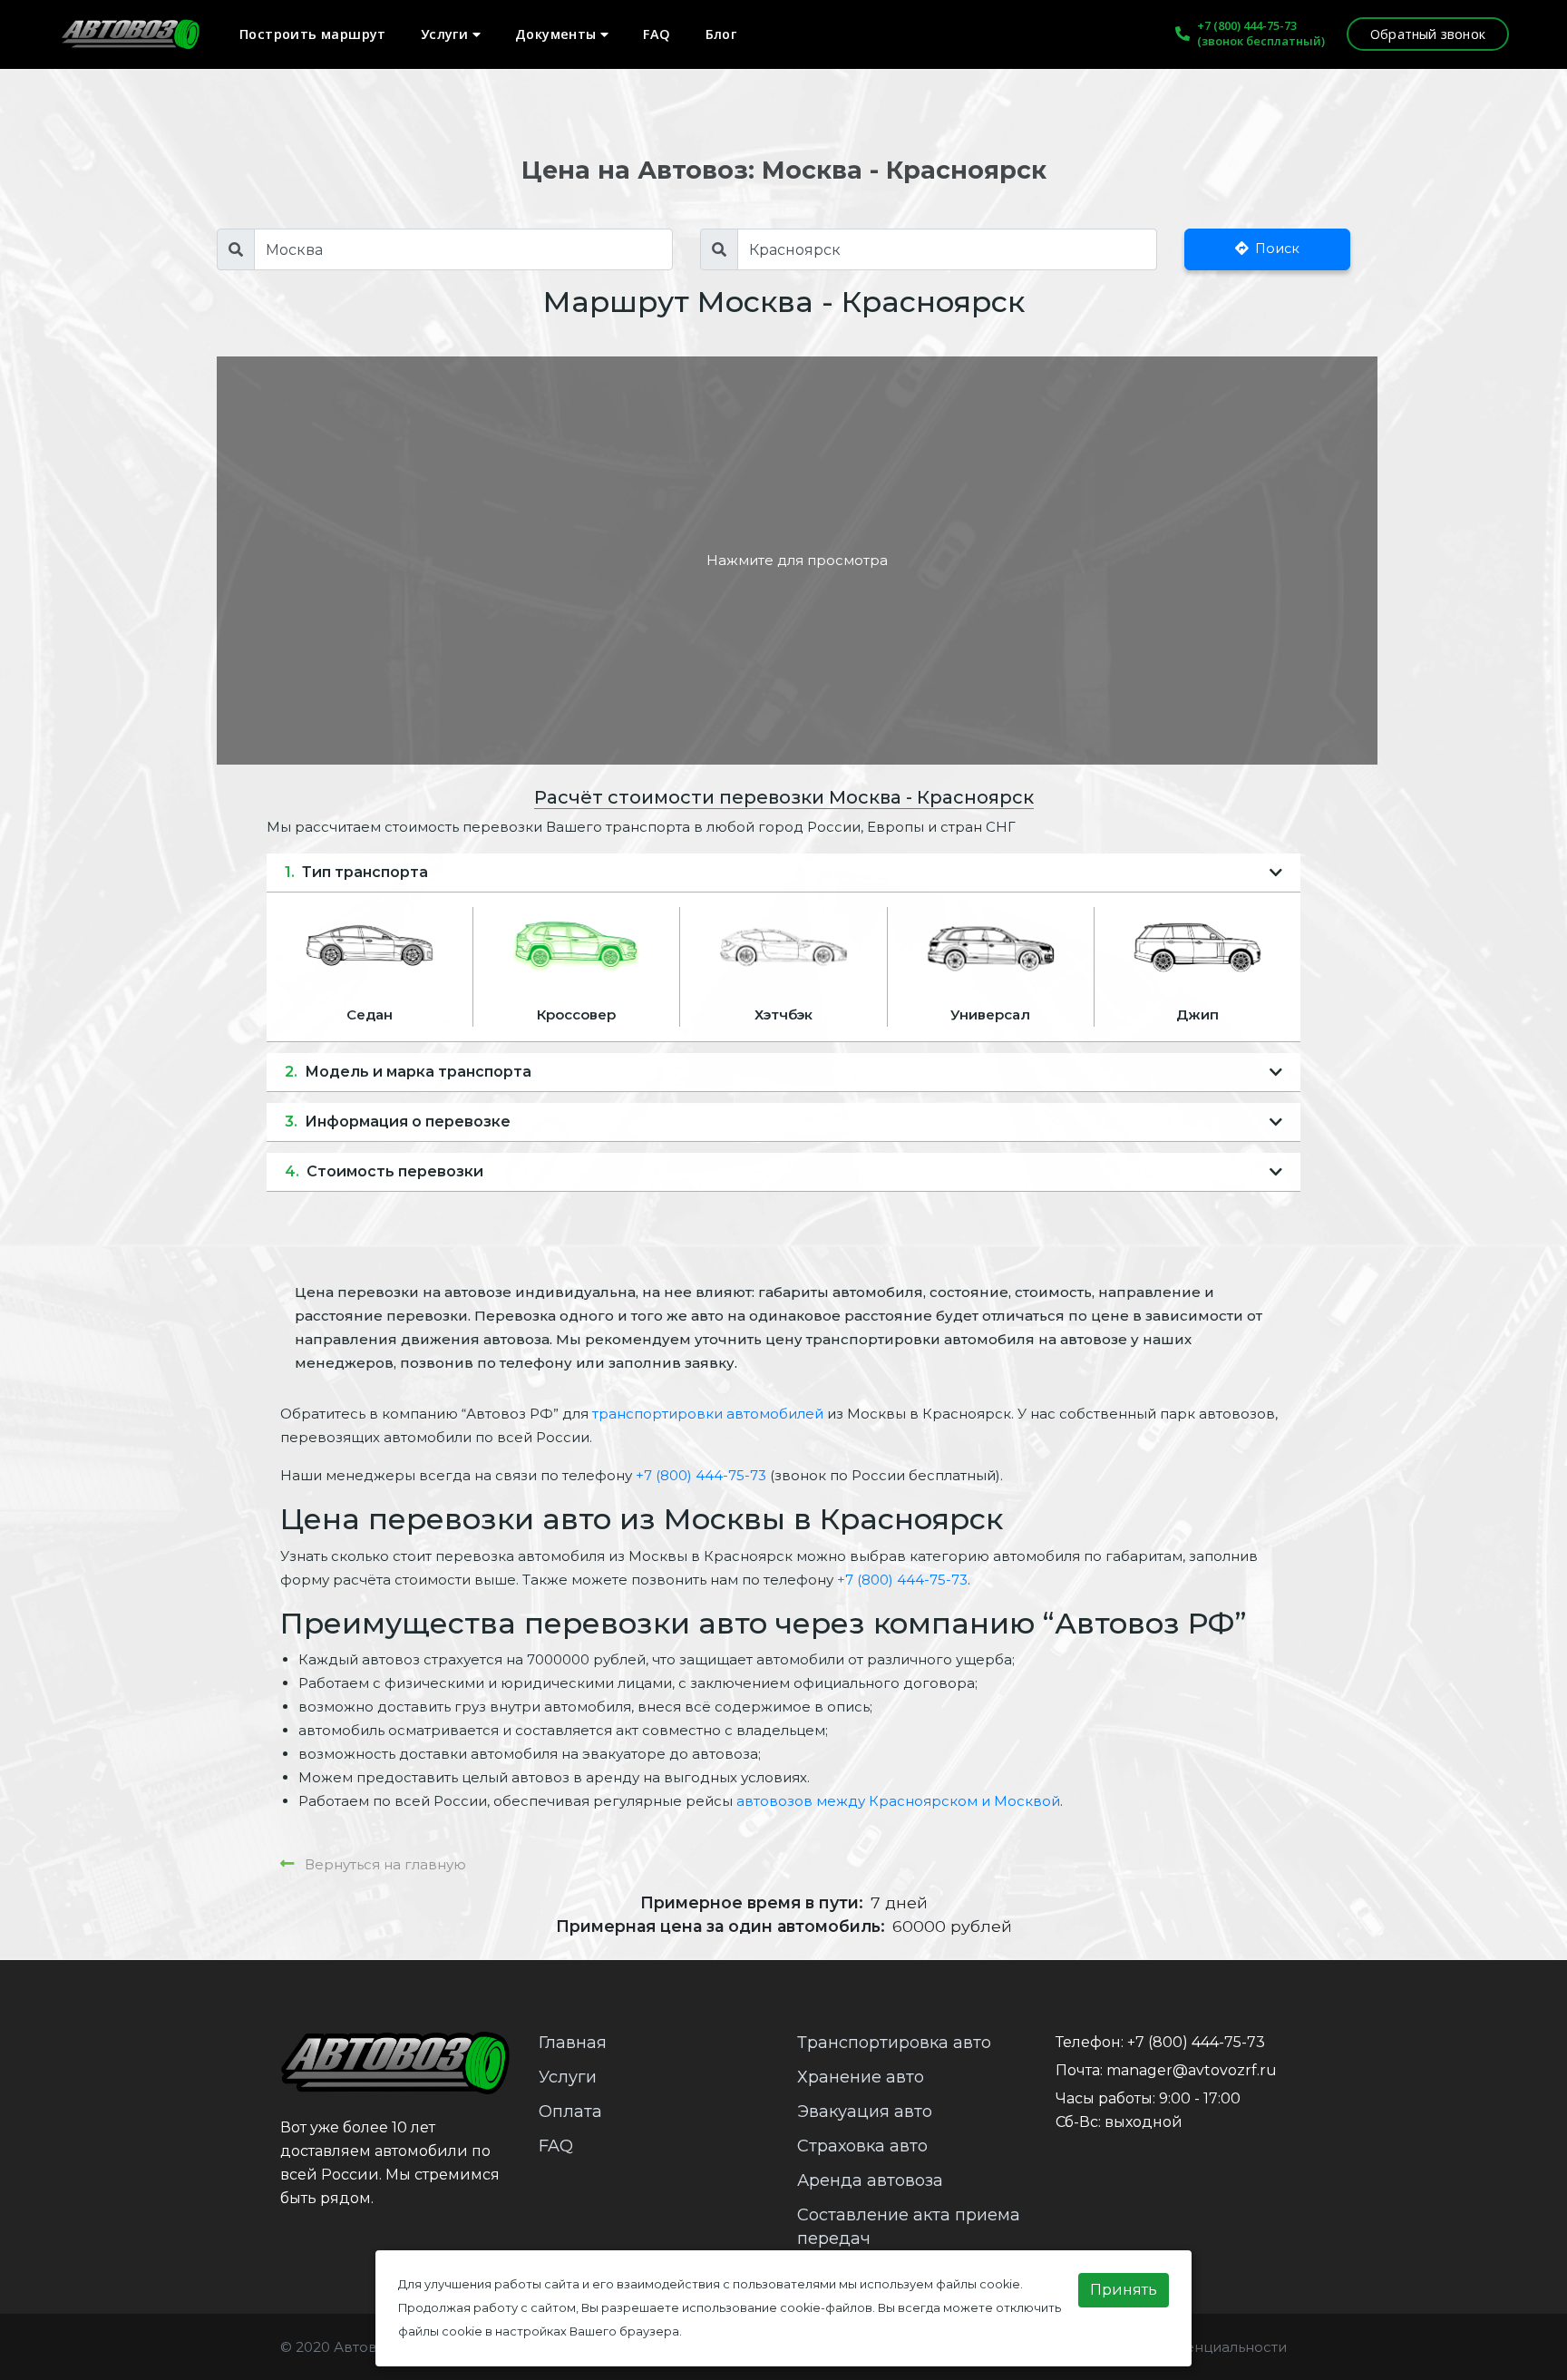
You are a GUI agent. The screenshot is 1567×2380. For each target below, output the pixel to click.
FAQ (657, 34)
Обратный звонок (1428, 34)
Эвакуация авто (865, 2112)
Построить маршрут (313, 34)
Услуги (447, 34)
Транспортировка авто (894, 2043)
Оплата (570, 2112)
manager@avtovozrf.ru (1192, 2070)
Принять (1124, 2290)
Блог (721, 34)
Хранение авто (861, 2077)
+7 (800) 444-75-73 (1247, 25)
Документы (558, 34)
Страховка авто (862, 2146)
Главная (573, 2043)
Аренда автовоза (870, 2180)
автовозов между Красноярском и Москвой (898, 1801)
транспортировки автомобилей (708, 1414)
